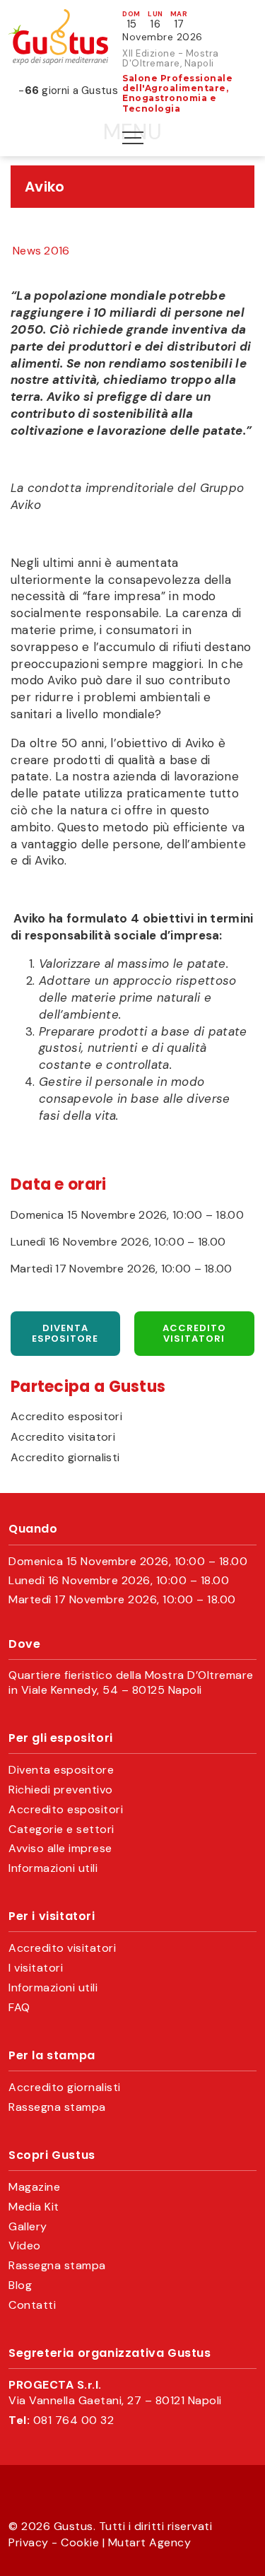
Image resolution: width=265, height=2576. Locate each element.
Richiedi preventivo (61, 1790)
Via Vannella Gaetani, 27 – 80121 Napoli (115, 2401)
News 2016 (41, 251)
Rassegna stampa (57, 2107)
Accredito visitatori (194, 1334)
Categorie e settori (61, 1829)
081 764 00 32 (74, 2420)
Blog (20, 2285)
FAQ (19, 2008)
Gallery (28, 2227)
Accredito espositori (66, 1417)
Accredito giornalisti (65, 1458)
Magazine (34, 2187)
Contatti (32, 2305)
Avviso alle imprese (60, 1849)
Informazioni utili (53, 1868)
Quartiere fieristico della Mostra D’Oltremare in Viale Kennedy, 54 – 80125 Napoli (131, 1683)
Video (25, 2246)
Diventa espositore (65, 1334)
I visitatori (36, 1968)
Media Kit (34, 2207)
